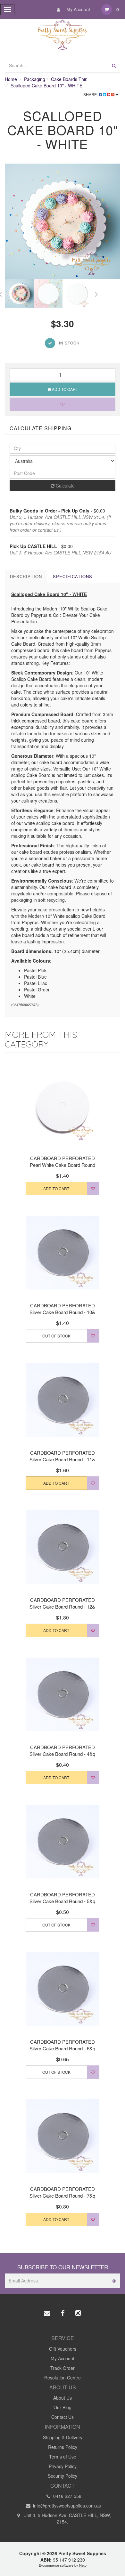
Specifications (73, 576)
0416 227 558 (67, 2496)
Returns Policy (63, 2447)
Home (11, 79)
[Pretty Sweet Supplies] (63, 34)
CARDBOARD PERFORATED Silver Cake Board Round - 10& (62, 1309)
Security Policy (63, 2476)
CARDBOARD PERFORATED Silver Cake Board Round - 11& (62, 1456)
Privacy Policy (63, 2466)
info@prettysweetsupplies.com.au (67, 2506)
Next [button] (96, 293)
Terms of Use (63, 2457)
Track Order (63, 2368)
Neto (83, 2565)
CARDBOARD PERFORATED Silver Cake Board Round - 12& (62, 1603)
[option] (63, 221)
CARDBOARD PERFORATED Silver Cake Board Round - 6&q (62, 2045)
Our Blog (63, 2407)
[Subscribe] (113, 2281)
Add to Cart (64, 389)
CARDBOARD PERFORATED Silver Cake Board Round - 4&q (62, 1750)
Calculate (65, 486)
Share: (91, 94)
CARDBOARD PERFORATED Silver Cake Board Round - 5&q (62, 1898)
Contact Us (63, 2417)
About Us (63, 2398)
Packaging (35, 79)
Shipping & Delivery (63, 2437)
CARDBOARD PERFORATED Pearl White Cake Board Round (63, 1161)
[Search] (114, 65)
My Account (78, 9)
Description (26, 576)
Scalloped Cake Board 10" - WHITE (46, 85)
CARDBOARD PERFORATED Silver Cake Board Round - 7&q (62, 2192)
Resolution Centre (63, 2378)
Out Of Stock (56, 1336)
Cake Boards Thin (69, 79)
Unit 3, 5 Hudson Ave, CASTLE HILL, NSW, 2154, (67, 2518)
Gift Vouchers (63, 2349)
